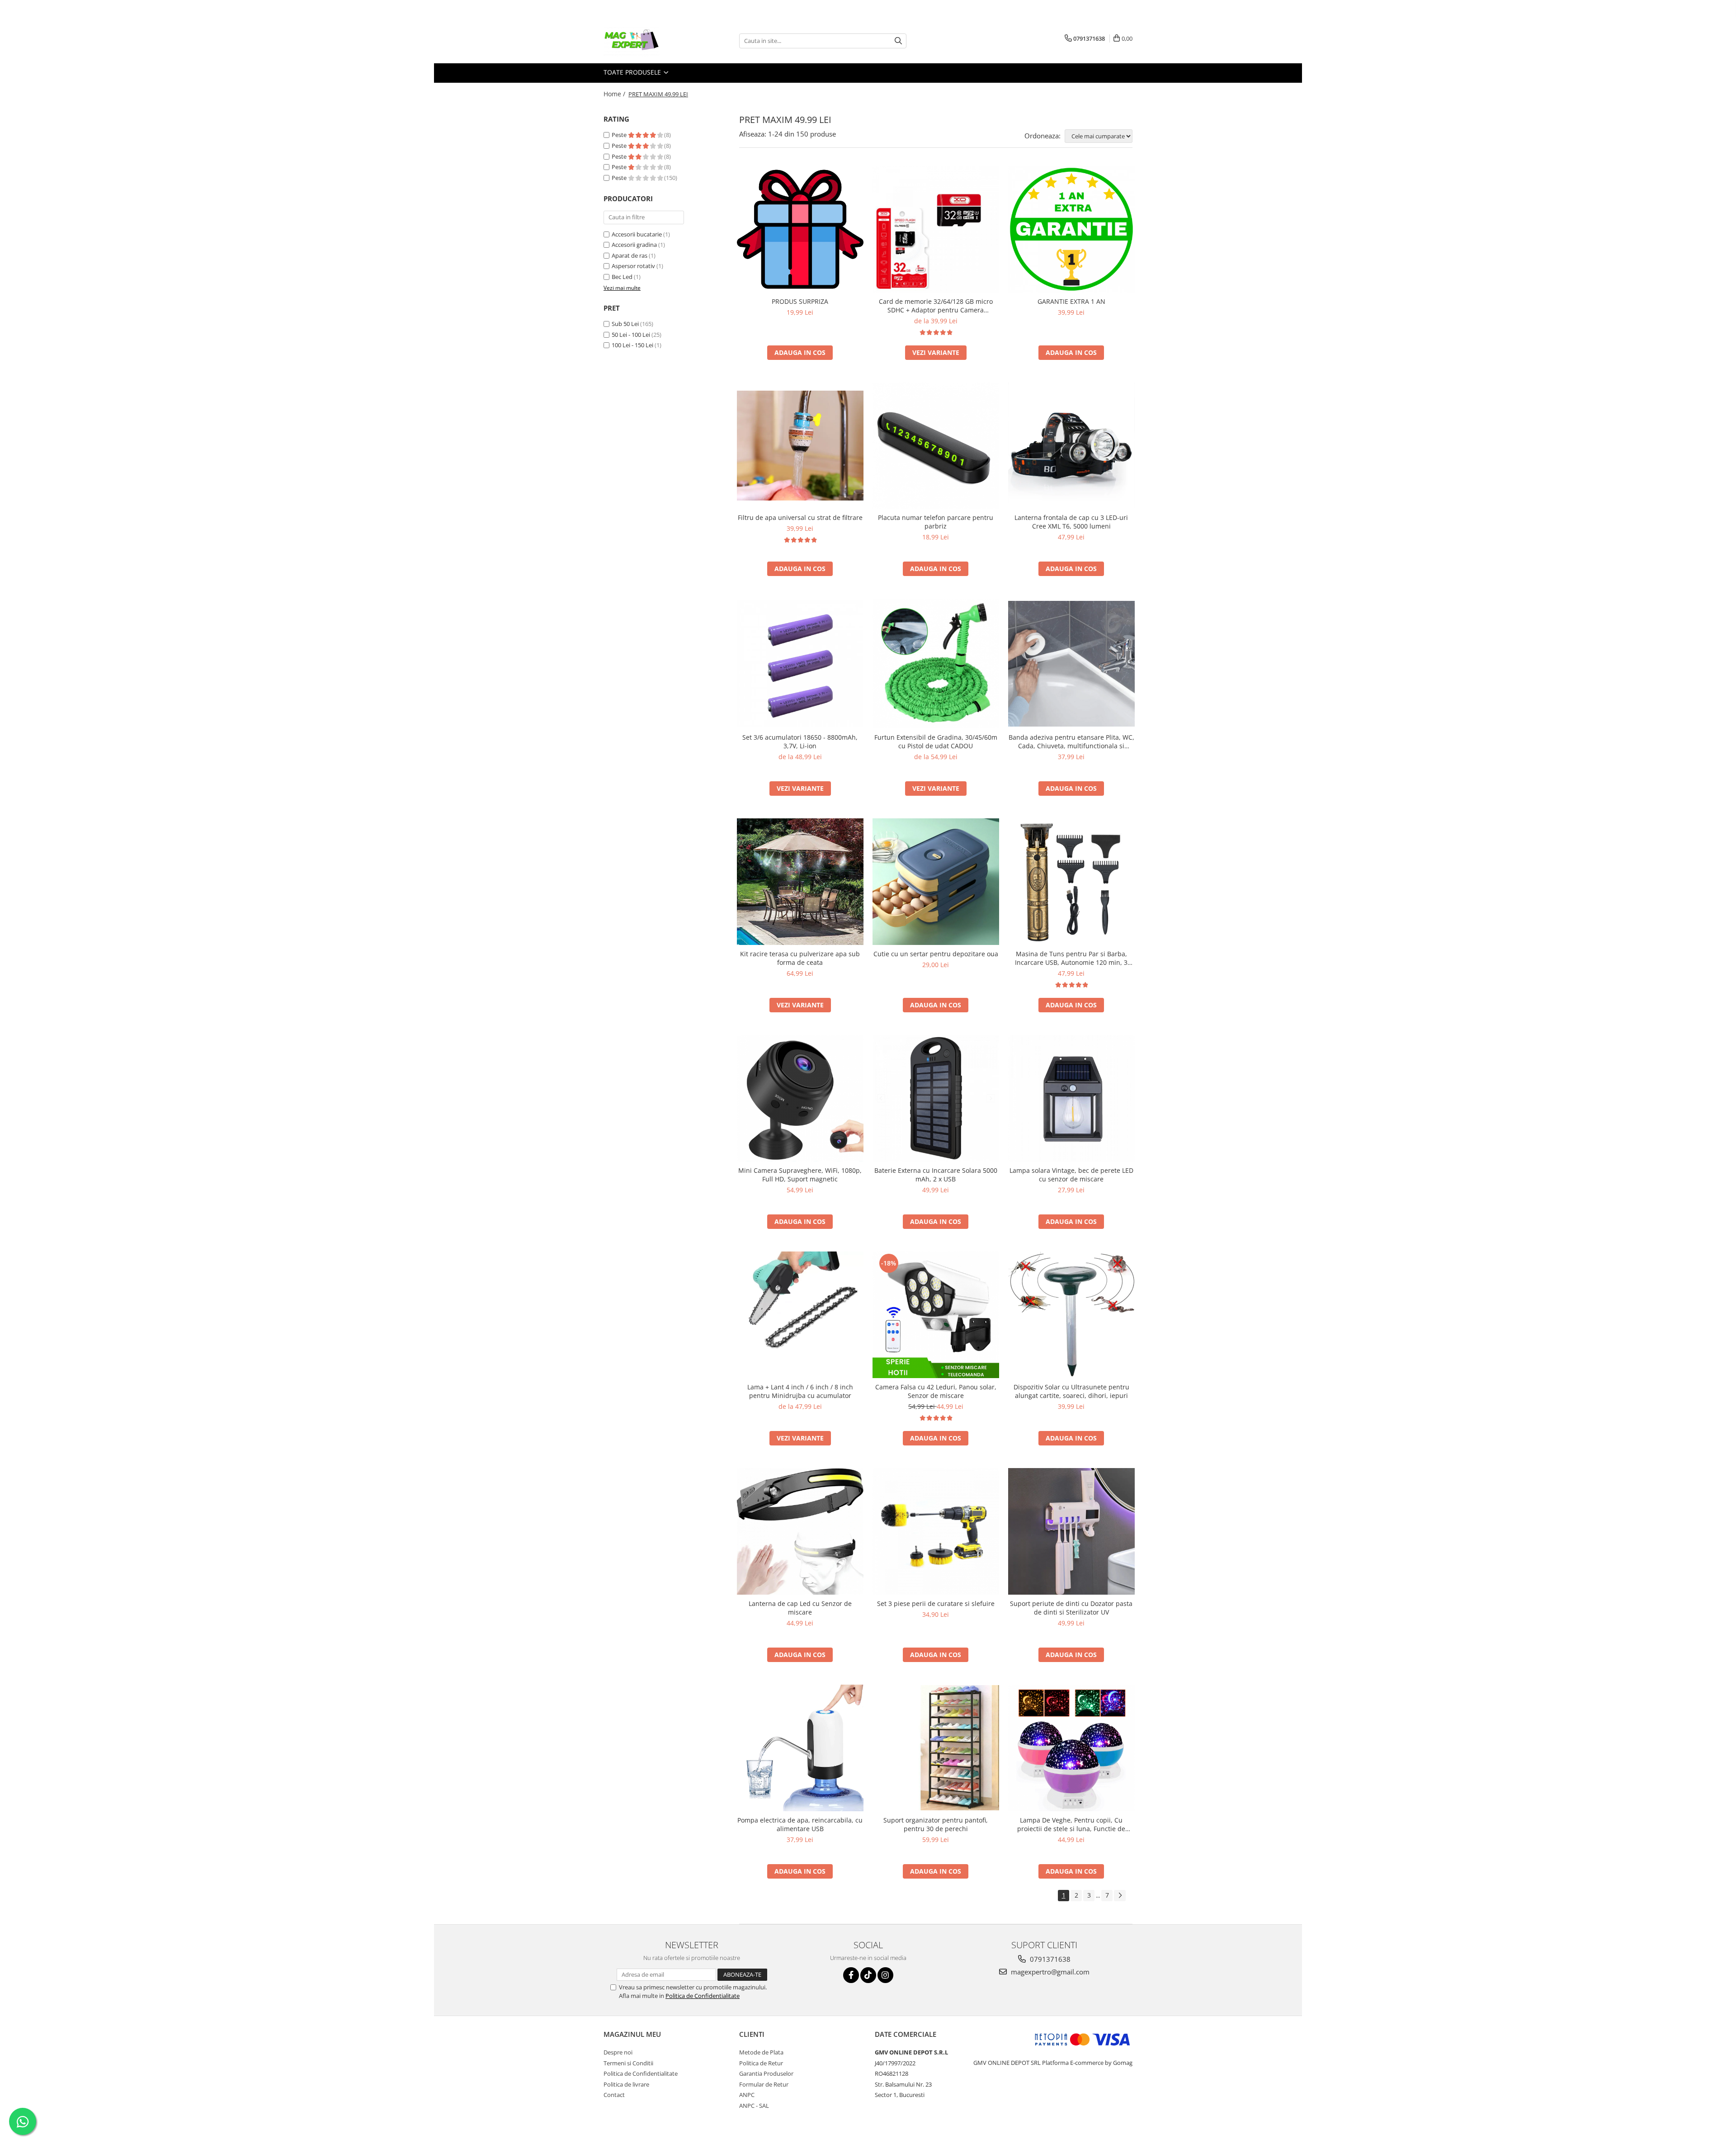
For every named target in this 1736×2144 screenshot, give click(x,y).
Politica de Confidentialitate (703, 1996)
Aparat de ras (630, 255)
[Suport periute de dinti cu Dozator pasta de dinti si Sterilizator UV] (1071, 1531)
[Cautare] (898, 41)
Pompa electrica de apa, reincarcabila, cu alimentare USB (800, 1824)
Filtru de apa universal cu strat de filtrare (800, 517)
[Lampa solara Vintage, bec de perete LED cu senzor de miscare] (1071, 1098)
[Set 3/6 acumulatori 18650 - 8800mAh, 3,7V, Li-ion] (800, 664)
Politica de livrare (626, 2084)
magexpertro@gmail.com (1049, 1972)
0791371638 (1049, 1959)
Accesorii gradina (634, 245)
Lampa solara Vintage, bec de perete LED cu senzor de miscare (1071, 1175)
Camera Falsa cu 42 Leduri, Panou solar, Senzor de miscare (936, 1391)
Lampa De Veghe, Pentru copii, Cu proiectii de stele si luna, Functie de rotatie (1071, 1824)
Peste (620, 135)
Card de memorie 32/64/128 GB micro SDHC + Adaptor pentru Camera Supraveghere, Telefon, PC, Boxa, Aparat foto (936, 306)
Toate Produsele (633, 72)
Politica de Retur (761, 2063)
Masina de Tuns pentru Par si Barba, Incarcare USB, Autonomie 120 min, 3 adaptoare (1071, 958)
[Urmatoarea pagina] (1120, 1896)
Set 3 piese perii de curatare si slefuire (936, 1603)
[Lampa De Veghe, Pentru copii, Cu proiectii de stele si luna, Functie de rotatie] (1071, 1748)
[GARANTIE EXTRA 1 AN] (1071, 229)
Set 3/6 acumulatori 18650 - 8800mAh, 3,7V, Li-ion (800, 741)
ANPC (747, 2095)
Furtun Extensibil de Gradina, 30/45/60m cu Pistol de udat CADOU (936, 741)
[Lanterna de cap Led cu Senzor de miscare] (800, 1531)
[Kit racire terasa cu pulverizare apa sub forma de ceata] (800, 882)
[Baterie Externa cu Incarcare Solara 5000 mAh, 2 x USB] (936, 1098)
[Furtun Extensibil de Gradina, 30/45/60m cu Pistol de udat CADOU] (936, 663)
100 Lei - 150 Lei (632, 345)
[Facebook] (851, 1975)
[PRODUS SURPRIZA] (800, 229)
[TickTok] (868, 1975)
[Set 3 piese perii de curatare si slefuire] (936, 1531)
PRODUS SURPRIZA (800, 301)
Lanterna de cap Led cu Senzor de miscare (800, 1608)
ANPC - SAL (754, 2106)
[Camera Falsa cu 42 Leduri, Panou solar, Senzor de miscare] (936, 1315)
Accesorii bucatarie (637, 234)
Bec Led (622, 277)
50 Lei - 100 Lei (631, 335)
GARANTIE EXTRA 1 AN (1071, 301)
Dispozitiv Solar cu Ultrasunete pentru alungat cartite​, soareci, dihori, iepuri (1071, 1391)
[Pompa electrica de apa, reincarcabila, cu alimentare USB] (800, 1748)
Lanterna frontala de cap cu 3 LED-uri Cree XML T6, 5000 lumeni (1071, 522)
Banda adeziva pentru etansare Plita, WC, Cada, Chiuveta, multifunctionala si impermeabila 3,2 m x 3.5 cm (1071, 741)
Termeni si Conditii (628, 2063)
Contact (614, 2095)
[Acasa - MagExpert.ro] (649, 41)
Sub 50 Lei (625, 324)
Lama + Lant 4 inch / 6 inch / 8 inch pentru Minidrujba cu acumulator (800, 1391)
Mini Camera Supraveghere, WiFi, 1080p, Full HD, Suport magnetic (800, 1175)
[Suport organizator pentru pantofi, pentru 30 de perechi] (936, 1748)
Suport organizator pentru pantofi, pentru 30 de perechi (936, 1824)
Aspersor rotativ (633, 266)
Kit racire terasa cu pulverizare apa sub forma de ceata (800, 958)
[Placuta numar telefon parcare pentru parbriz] (936, 446)
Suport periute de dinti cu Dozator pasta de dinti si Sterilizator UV (1071, 1608)
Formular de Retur (764, 2084)
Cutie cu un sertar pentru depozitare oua (936, 954)
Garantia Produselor (766, 2073)
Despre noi (618, 2052)
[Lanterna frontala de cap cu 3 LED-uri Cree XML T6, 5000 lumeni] (1071, 446)
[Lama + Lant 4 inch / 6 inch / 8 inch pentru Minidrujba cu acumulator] (800, 1315)
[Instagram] (885, 1975)
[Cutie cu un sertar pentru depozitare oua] (936, 882)
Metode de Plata (761, 2052)
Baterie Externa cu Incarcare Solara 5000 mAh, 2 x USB (936, 1175)
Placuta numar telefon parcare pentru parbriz (936, 522)
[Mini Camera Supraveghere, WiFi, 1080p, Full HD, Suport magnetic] (800, 1098)
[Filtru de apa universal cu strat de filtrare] (800, 446)
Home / (615, 94)
